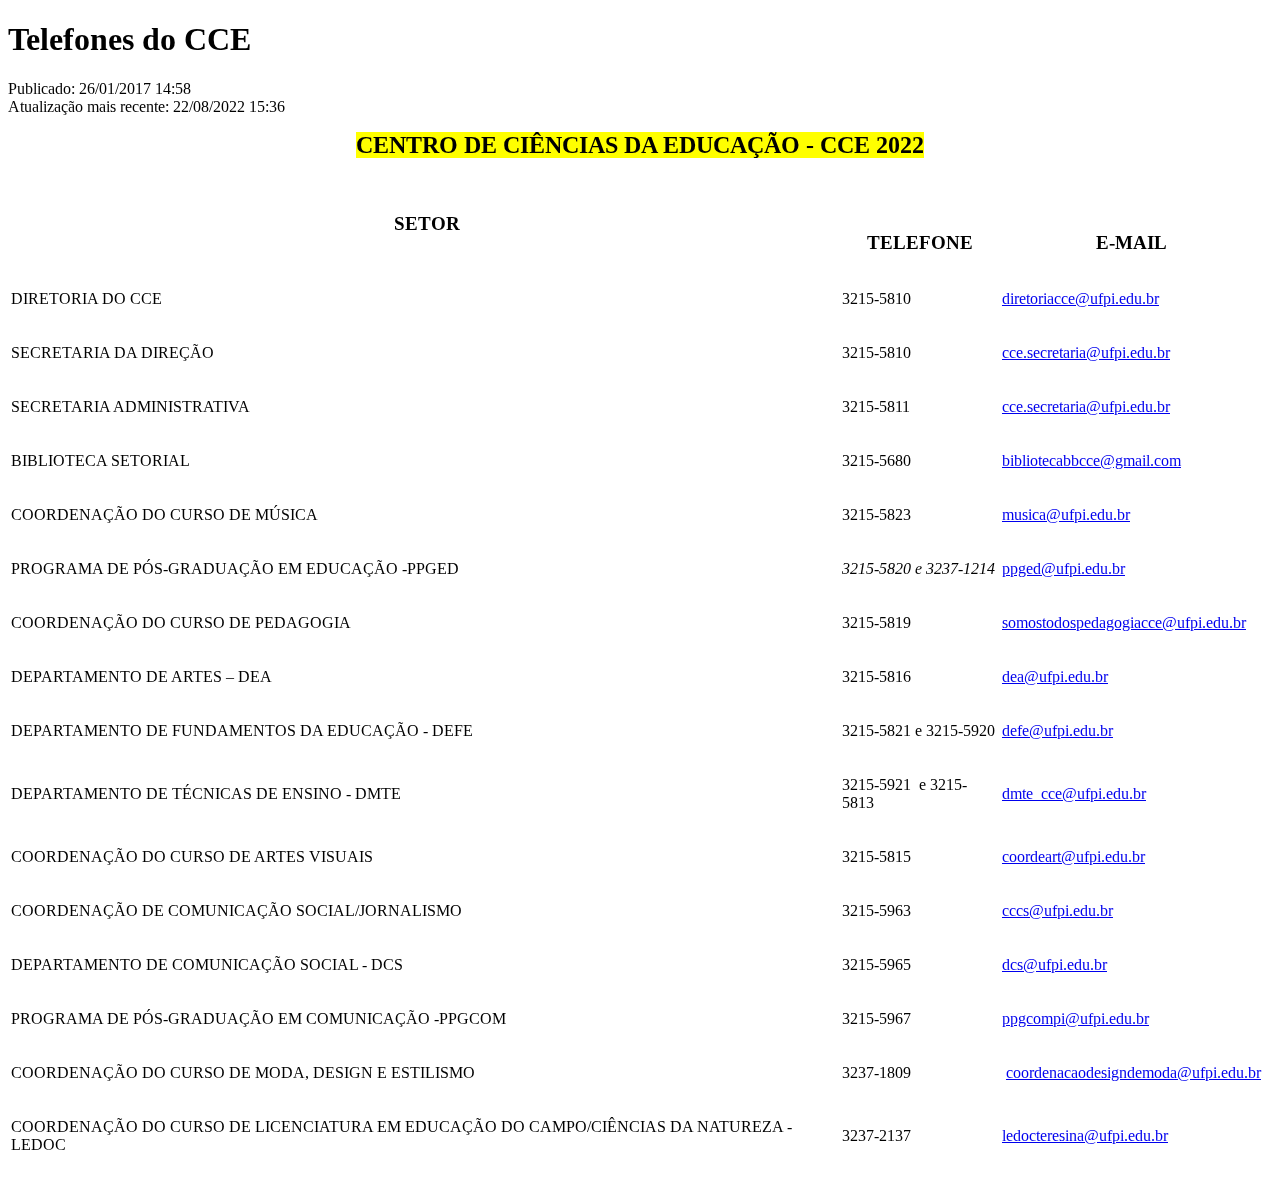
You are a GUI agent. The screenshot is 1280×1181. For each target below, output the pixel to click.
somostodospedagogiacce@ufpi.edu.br (1124, 622)
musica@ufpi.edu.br (1066, 514)
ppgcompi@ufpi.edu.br (1075, 1018)
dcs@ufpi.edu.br (1054, 964)
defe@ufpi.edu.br (1057, 730)
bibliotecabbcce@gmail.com (1091, 460)
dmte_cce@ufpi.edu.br (1074, 793)
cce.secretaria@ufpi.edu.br (1086, 352)
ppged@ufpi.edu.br (1063, 568)
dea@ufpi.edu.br (1055, 676)
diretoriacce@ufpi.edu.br (1080, 298)
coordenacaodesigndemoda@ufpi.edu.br (1133, 1072)
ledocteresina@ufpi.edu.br (1085, 1135)
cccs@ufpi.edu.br (1057, 910)
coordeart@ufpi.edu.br (1073, 856)
